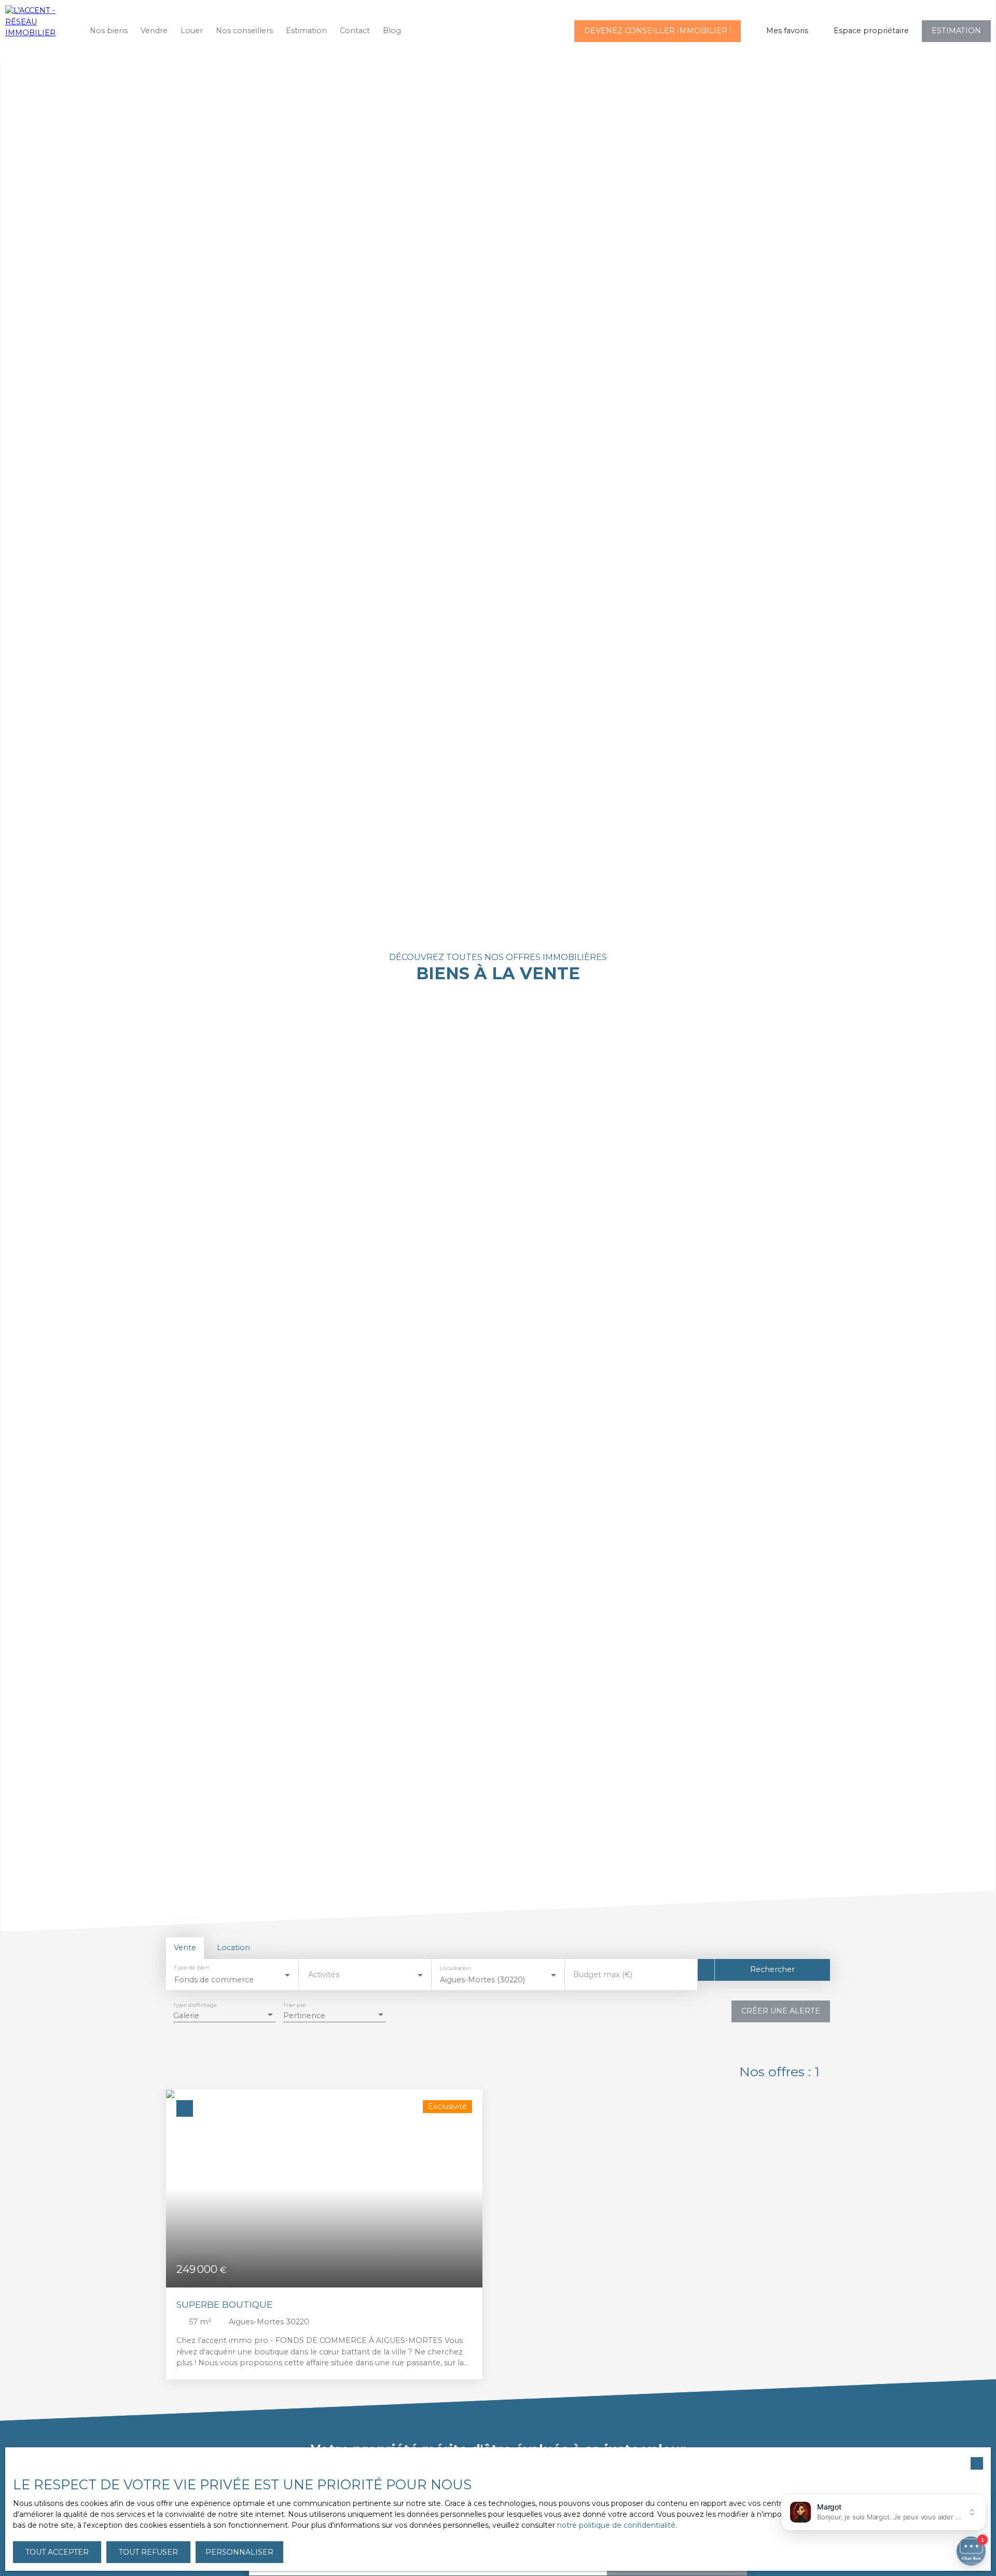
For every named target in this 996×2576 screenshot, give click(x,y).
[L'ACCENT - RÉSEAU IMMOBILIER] (39, 31)
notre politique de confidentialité (616, 2525)
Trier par (294, 2005)
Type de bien (191, 1968)
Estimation (306, 31)
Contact (355, 31)
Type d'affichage (195, 2005)
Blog (392, 31)
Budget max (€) (603, 1975)
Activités (324, 1975)
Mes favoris (787, 31)
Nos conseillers (244, 31)
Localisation (455, 1968)
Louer (192, 31)
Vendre (154, 31)
